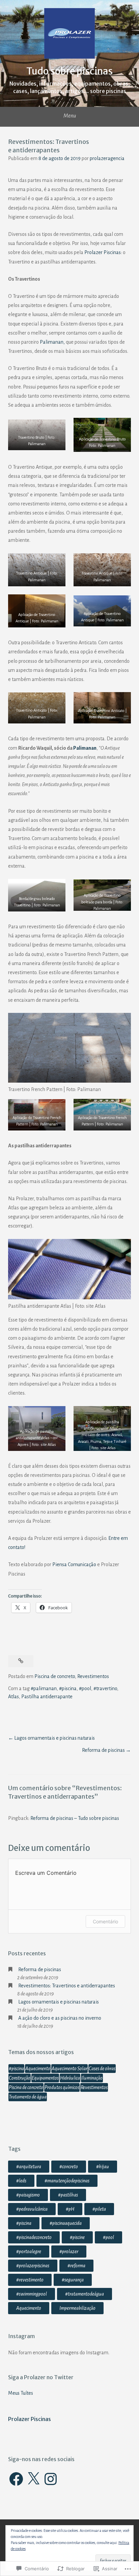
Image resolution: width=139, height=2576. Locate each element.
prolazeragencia (107, 158)
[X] (33, 2479)
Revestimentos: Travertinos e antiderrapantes (67, 1986)
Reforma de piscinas (103, 1750)
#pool (85, 1688)
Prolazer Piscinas (103, 252)
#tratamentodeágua (85, 2294)
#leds (21, 2181)
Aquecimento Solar (69, 2069)
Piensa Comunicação (74, 1564)
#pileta (99, 2209)
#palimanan (44, 1688)
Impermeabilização (77, 2308)
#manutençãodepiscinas (67, 2181)
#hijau (103, 2167)
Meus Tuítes (21, 2393)
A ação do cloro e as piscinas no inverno (60, 2018)
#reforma (76, 2266)
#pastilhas (68, 2195)
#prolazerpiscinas (33, 2266)
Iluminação (92, 2078)
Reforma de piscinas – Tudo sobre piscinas (75, 1818)
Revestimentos (93, 1676)
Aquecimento (38, 2069)
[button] (37, 435)
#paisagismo (28, 2195)
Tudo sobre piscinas (69, 71)
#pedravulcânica (32, 2209)
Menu (70, 116)
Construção (20, 2078)
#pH (70, 2209)
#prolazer (69, 2252)
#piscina (68, 1688)
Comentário (105, 1921)
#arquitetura (29, 2167)
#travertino (105, 1688)
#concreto (69, 2167)
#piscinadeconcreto (34, 2237)
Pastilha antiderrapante (47, 1697)
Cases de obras (102, 2069)
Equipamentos (45, 2078)
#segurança (73, 2280)
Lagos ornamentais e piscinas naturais (54, 1738)
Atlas (13, 1697)
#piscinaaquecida (66, 2223)
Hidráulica (70, 2078)
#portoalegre (29, 2252)
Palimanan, (52, 342)
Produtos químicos (62, 2087)
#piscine (77, 2237)
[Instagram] (51, 2479)
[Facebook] (16, 2479)
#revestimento (30, 2280)
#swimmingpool (32, 2294)
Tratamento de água (28, 2097)
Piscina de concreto (55, 1676)
